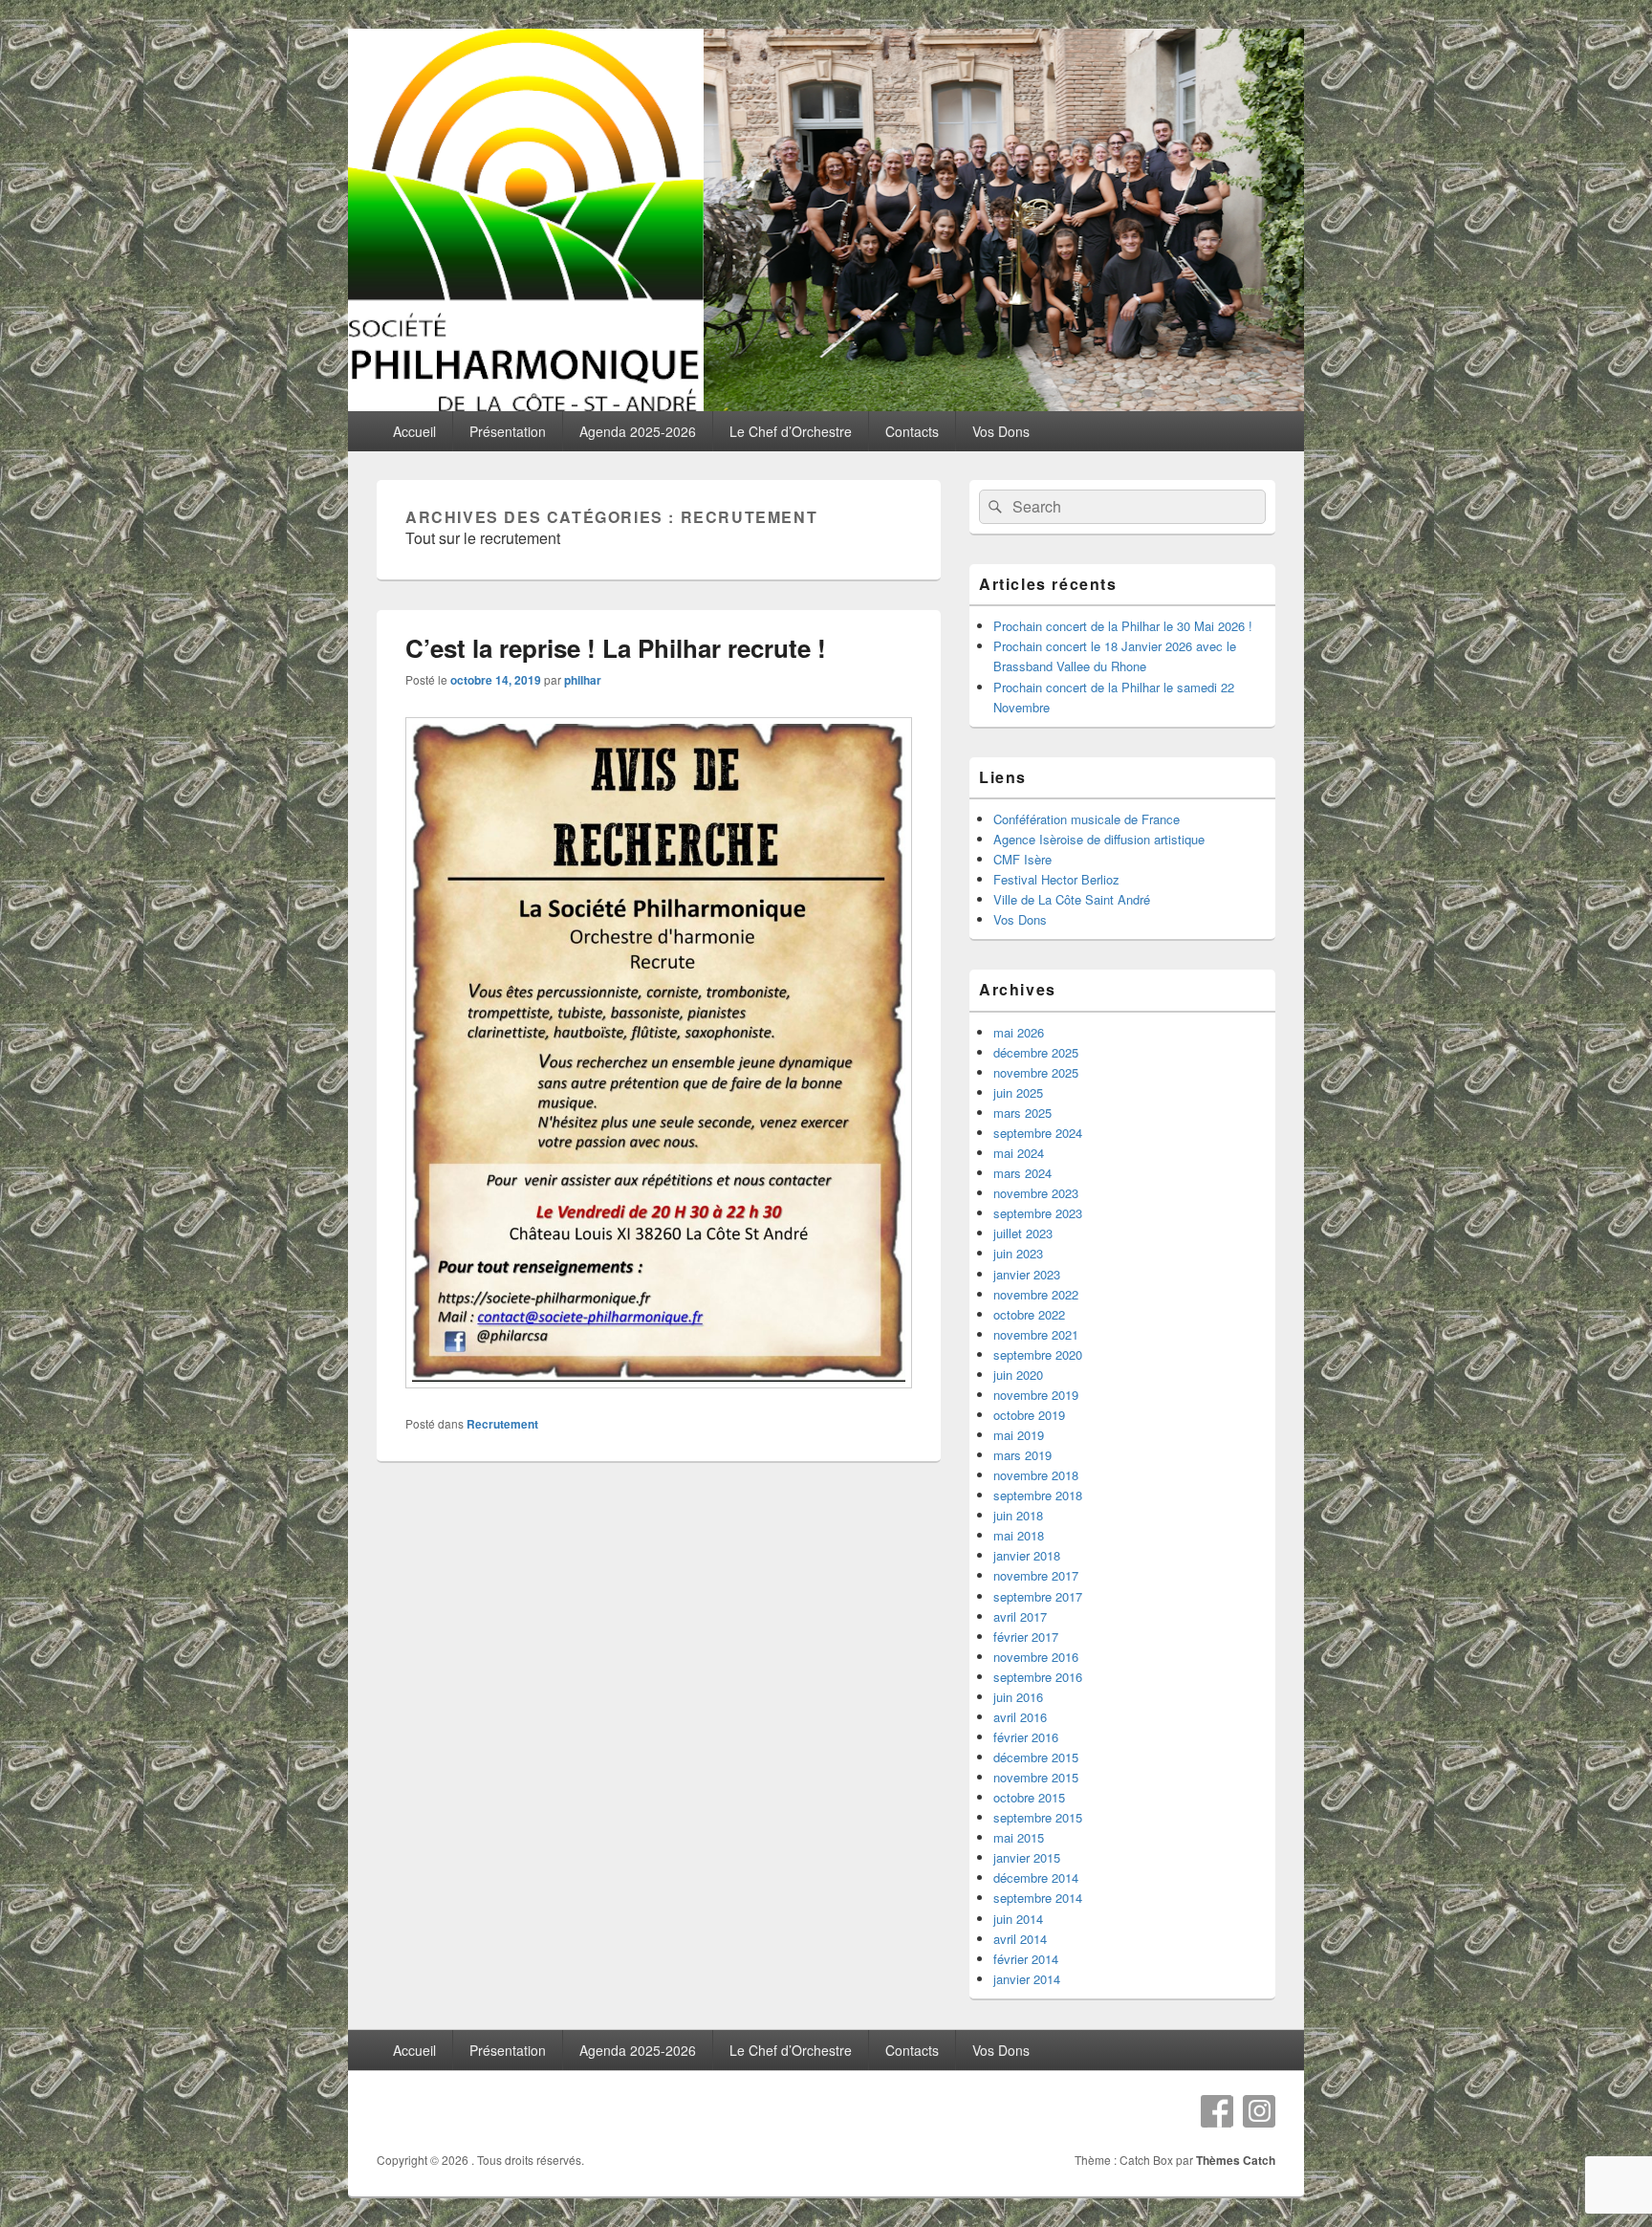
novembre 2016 (1036, 1657)
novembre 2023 (1036, 1193)
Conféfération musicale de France (1087, 819)
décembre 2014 (1036, 1878)
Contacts (912, 431)
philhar (583, 680)
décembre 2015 (1036, 1757)
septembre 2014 (1038, 1898)
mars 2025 (1022, 1113)
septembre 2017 (1038, 1596)
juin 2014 (1018, 1919)
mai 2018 (1019, 1535)
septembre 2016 (1038, 1677)
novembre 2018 (1036, 1475)
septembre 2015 (1038, 1817)
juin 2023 (1018, 1253)
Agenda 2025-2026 (638, 431)
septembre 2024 (1038, 1133)
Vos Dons (1001, 431)
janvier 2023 (1027, 1274)
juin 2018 (1018, 1515)
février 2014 (1026, 1959)
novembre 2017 (1036, 1575)
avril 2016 (1020, 1717)
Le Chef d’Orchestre (791, 431)
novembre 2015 (1036, 1777)
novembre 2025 (1036, 1072)
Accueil (414, 431)
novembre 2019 (1036, 1395)
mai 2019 (1019, 1435)
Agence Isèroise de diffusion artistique (1099, 839)
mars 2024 (1022, 1173)
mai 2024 (1019, 1153)
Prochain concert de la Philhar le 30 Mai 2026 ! (1123, 626)
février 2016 (1026, 1737)
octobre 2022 (1029, 1314)
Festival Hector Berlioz (1056, 879)
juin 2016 (1018, 1697)
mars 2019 (1022, 1455)
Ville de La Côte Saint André (1072, 899)
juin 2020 (1018, 1375)
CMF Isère (1022, 859)
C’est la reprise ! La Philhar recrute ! (616, 648)
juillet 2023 (1023, 1233)
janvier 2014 (1027, 1979)
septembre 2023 (1038, 1213)
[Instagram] (1259, 2111)
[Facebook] (1217, 2111)
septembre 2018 (1038, 1495)
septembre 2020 (1038, 1354)
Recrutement (502, 1424)
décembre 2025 (1036, 1052)
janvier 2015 (1027, 1857)
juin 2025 (1018, 1092)
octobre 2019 (1029, 1415)
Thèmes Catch (1236, 2160)
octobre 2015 (1029, 1797)
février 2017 (1026, 1637)
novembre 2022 (1036, 1294)
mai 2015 (1019, 1837)
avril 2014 (1020, 1939)
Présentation (508, 431)
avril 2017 (1020, 1616)
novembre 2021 (1036, 1334)
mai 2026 (1019, 1032)
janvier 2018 (1027, 1555)
